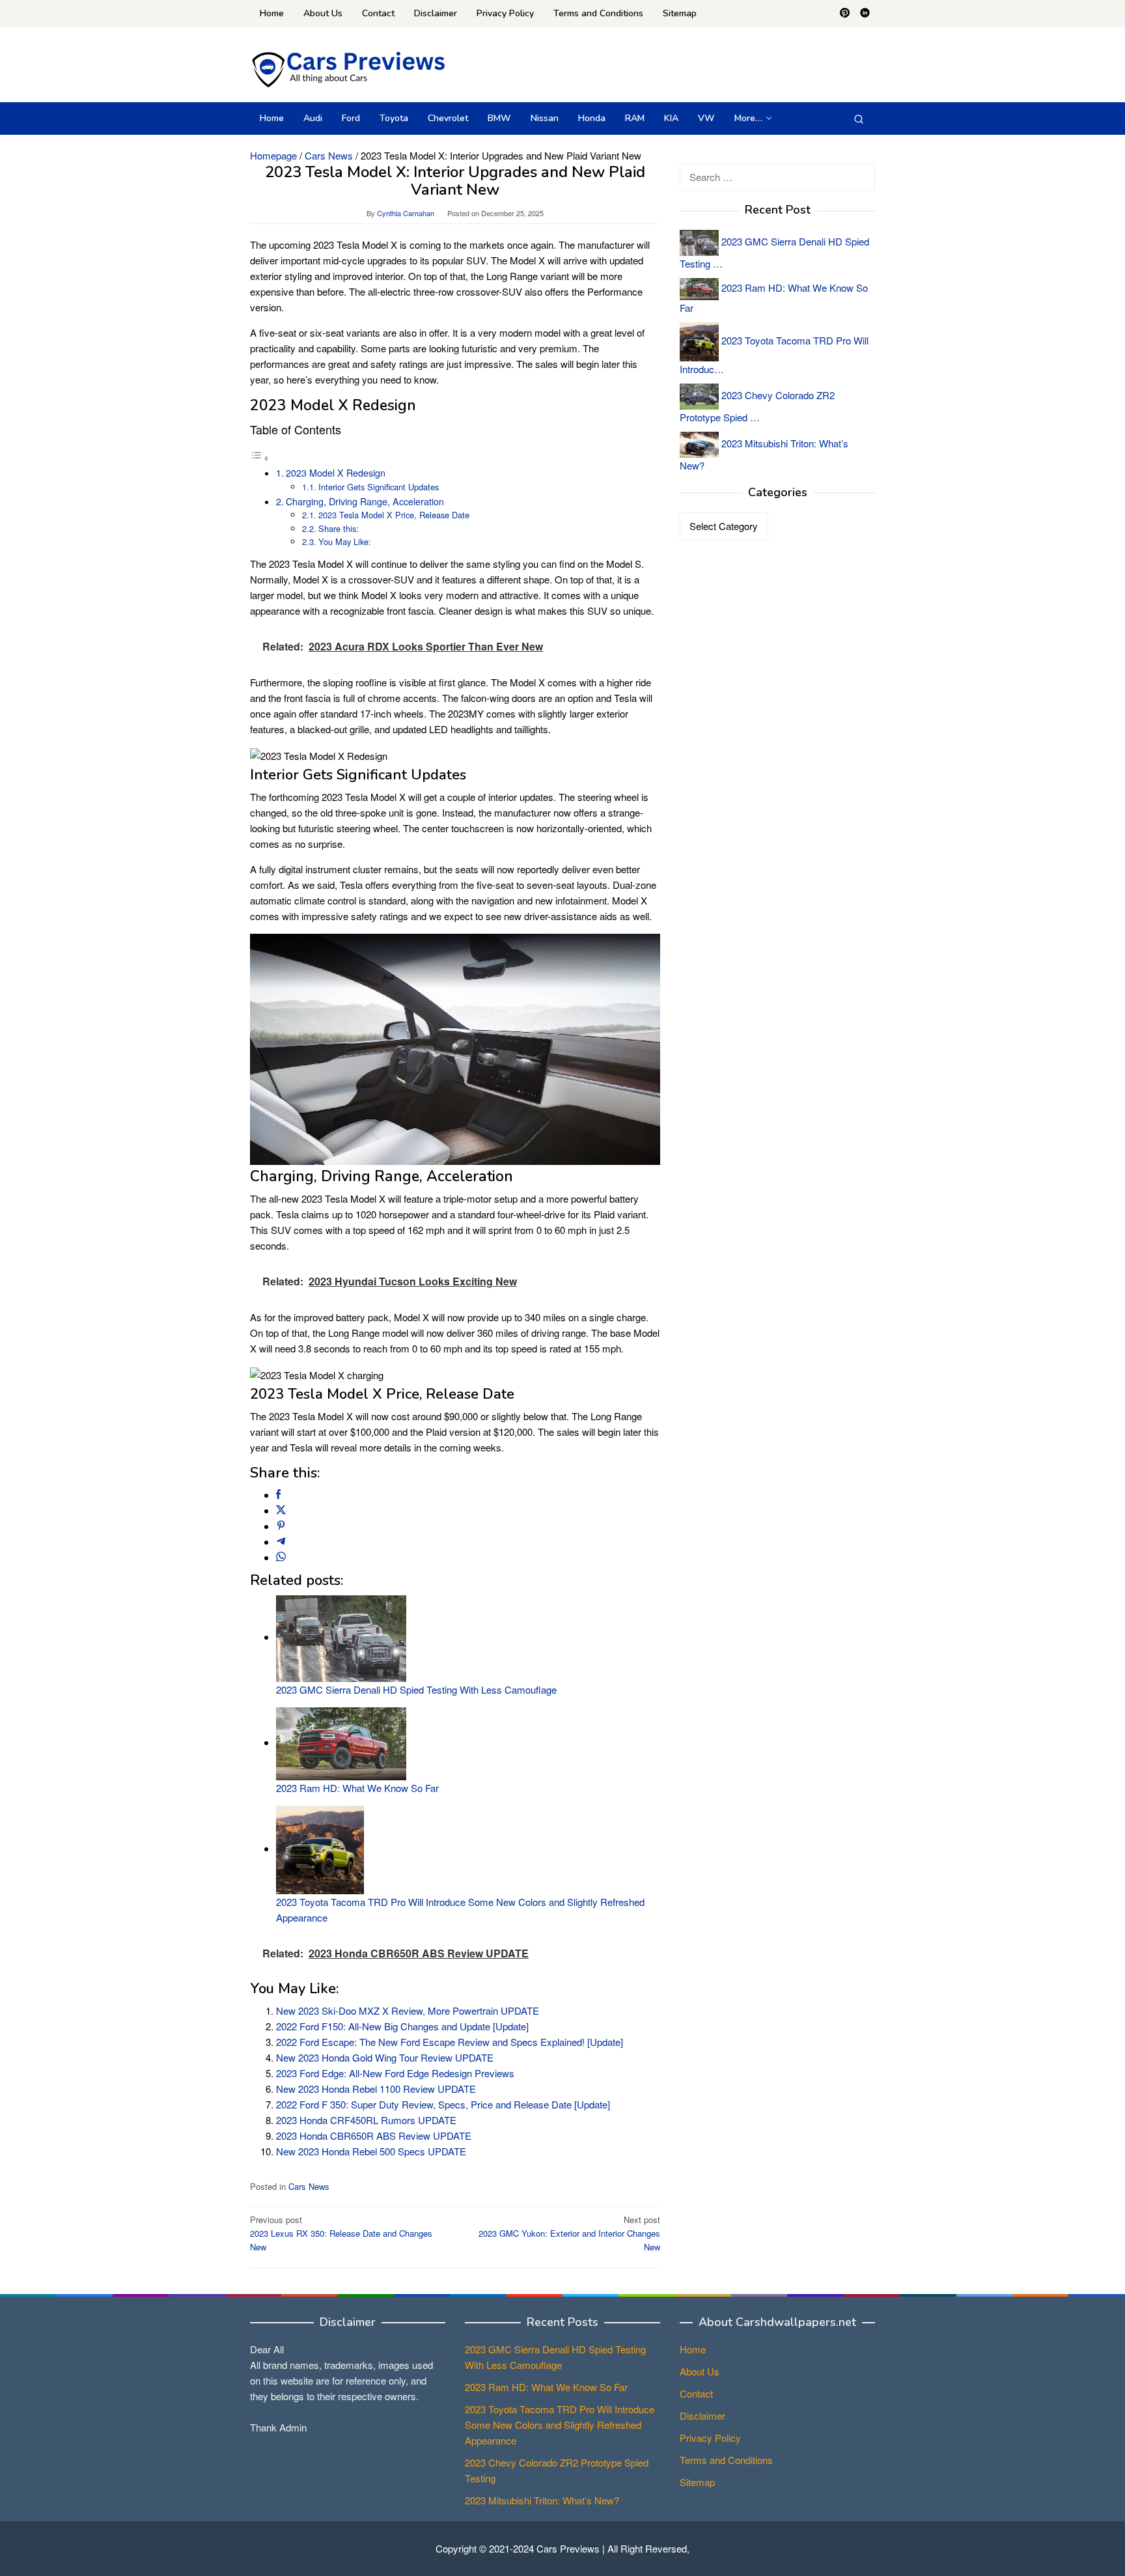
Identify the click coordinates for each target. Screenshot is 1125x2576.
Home (693, 2349)
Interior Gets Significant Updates (379, 487)
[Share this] (278, 1495)
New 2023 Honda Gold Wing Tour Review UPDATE (385, 2057)
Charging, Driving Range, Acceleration (365, 501)
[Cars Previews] (348, 68)
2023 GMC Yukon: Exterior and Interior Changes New (569, 2233)
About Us (700, 2371)
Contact (696, 2393)
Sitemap (697, 2482)
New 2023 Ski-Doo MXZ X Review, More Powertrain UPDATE (408, 2010)
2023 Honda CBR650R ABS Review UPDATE (374, 2135)
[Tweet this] (281, 1510)
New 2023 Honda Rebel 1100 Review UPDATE (376, 2089)
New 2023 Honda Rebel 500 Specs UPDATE (371, 2151)
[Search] (859, 119)
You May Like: (345, 541)
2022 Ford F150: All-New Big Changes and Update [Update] (402, 2026)
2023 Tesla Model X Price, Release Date (394, 515)
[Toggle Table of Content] (260, 457)
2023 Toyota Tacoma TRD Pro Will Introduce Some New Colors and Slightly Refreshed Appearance (560, 2425)
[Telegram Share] (281, 1542)
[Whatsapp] (281, 1557)
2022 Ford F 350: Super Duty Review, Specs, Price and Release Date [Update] (443, 2104)
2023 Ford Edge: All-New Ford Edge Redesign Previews (395, 2073)
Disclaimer (702, 2415)
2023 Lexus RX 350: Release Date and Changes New (341, 2233)
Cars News (309, 2186)
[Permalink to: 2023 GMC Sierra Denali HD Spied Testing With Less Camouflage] (341, 1637)
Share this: (339, 528)
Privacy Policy (710, 2438)
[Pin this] (281, 1526)
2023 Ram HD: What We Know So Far (357, 1788)
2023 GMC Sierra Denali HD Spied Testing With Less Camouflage (416, 1689)
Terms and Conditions (726, 2460)
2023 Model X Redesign (336, 473)
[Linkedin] (865, 14)
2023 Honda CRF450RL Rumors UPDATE (366, 2120)
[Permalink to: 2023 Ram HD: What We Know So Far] (341, 1742)
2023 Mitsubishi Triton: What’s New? (542, 2500)
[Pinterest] (845, 14)
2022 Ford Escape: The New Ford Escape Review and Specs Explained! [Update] (450, 2042)
